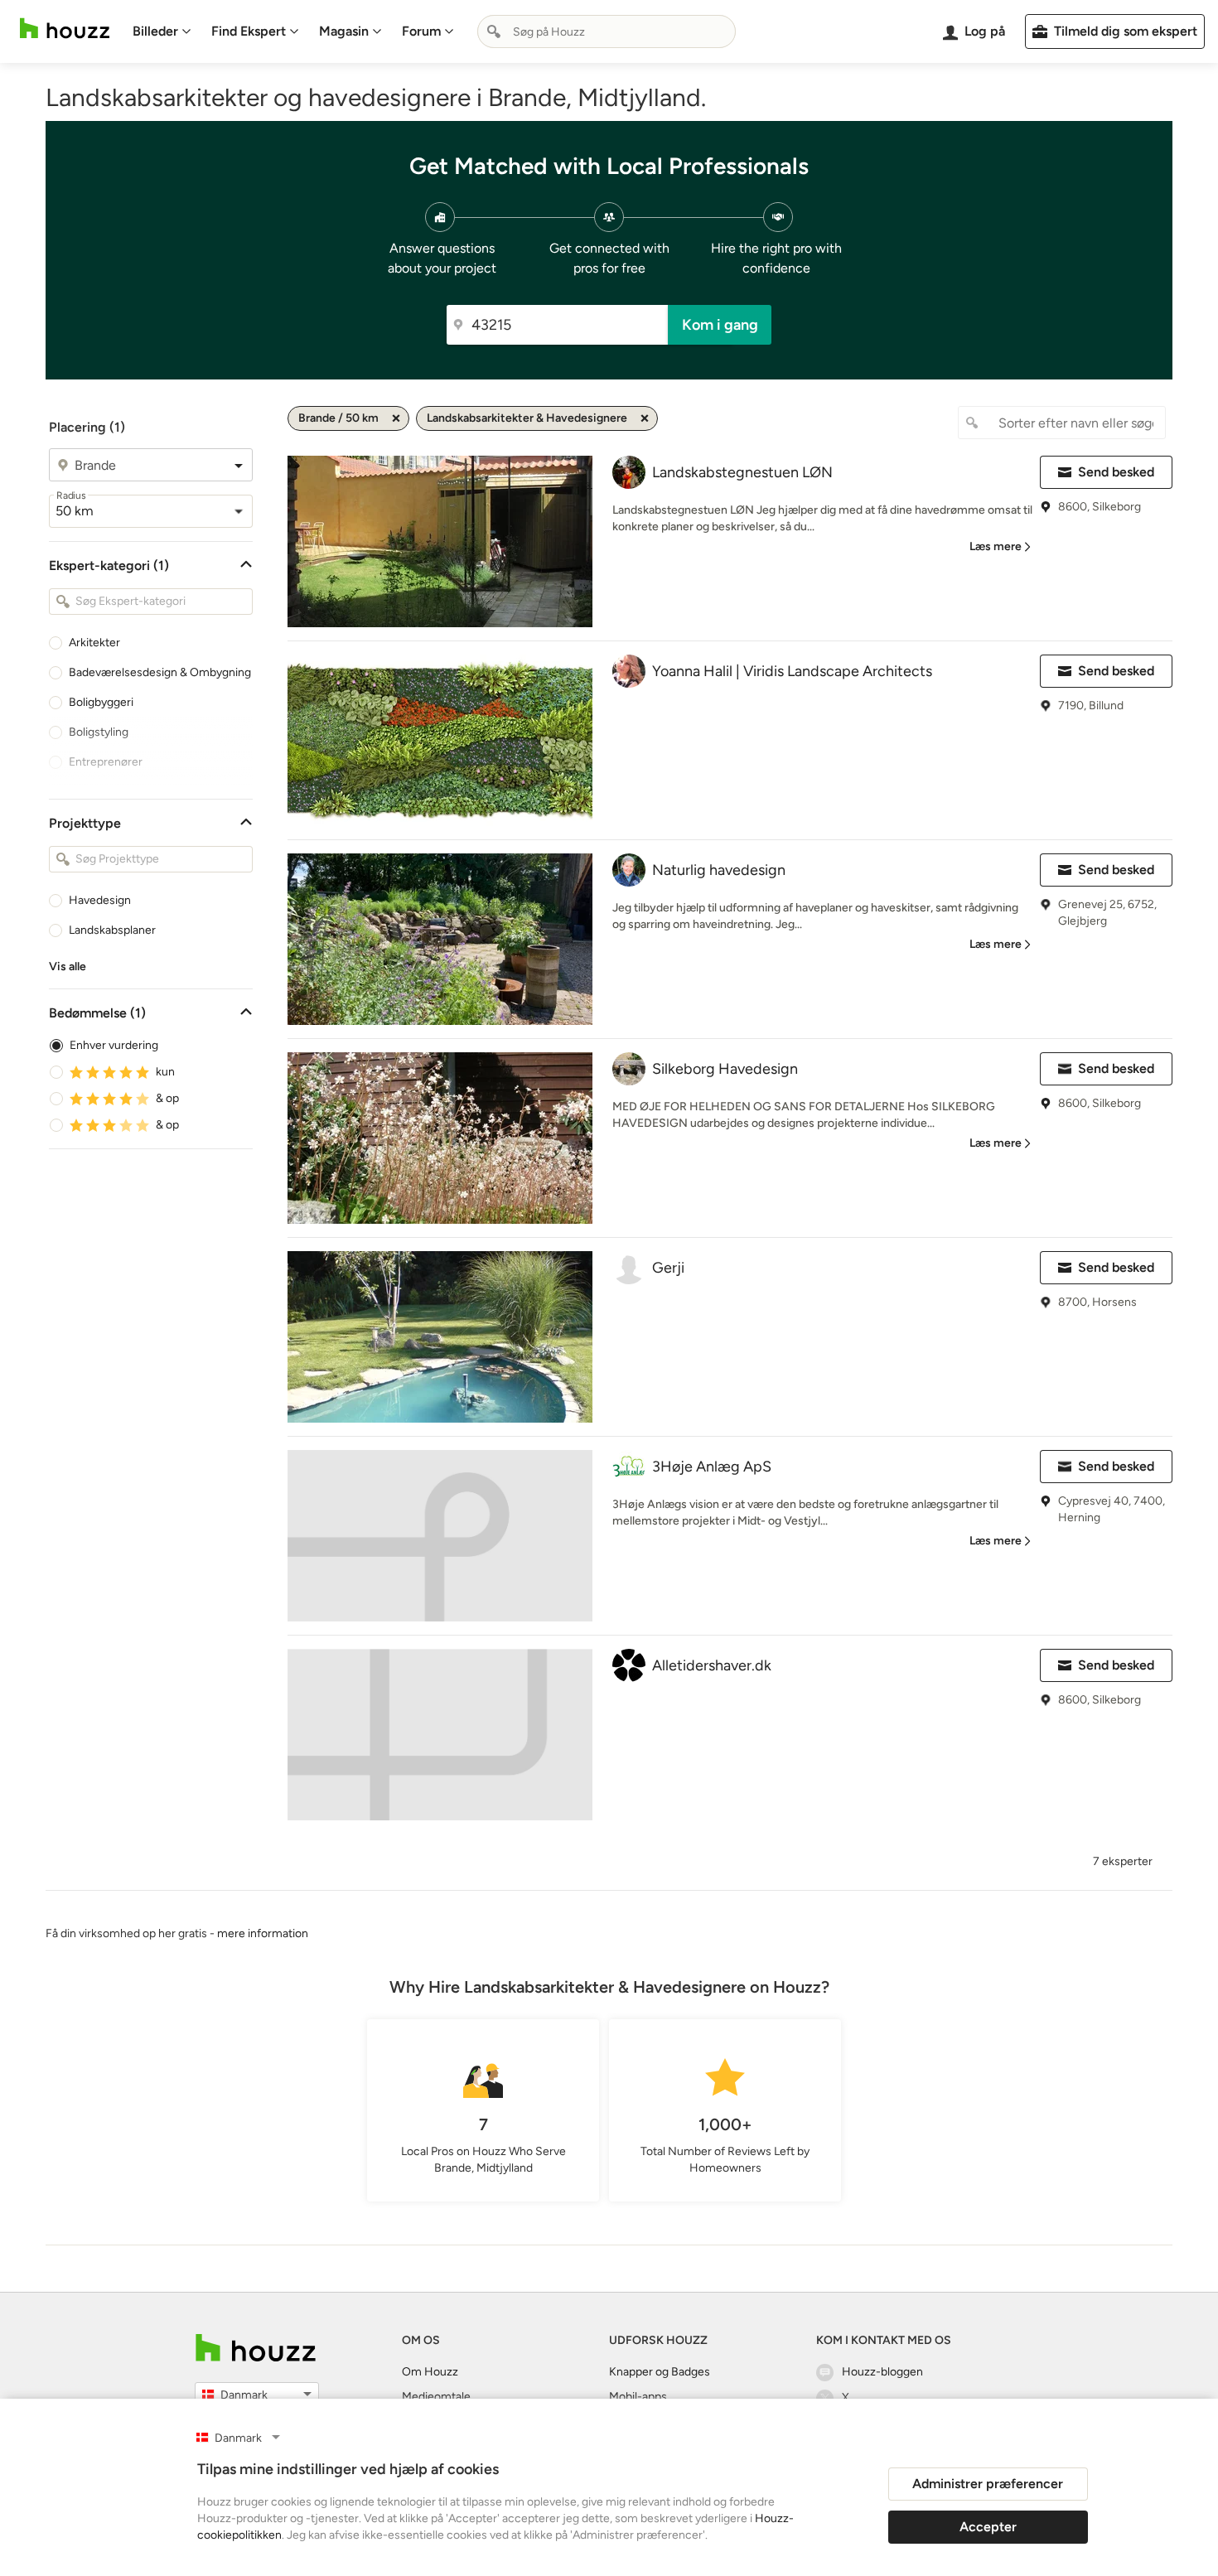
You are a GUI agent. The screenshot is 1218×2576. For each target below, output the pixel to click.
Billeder (155, 31)
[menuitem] (162, 31)
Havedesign (100, 900)
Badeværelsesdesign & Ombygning (160, 672)
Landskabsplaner (112, 930)
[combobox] (607, 31)
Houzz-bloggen (882, 2372)
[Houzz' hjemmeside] (65, 29)
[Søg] (494, 31)
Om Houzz (430, 2372)
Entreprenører (106, 762)
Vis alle (68, 967)
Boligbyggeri (101, 702)
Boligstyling (99, 732)
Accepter (988, 2527)
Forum (421, 31)
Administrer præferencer (988, 2484)
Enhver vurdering (114, 1045)
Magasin (344, 31)
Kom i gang (720, 325)
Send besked (1116, 472)
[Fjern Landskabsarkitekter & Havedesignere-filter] (645, 418)
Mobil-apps (638, 2397)
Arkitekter (94, 643)
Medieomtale (436, 2397)
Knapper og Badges (660, 2372)
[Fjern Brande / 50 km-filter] (396, 418)
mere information (263, 1933)
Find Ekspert (249, 31)
